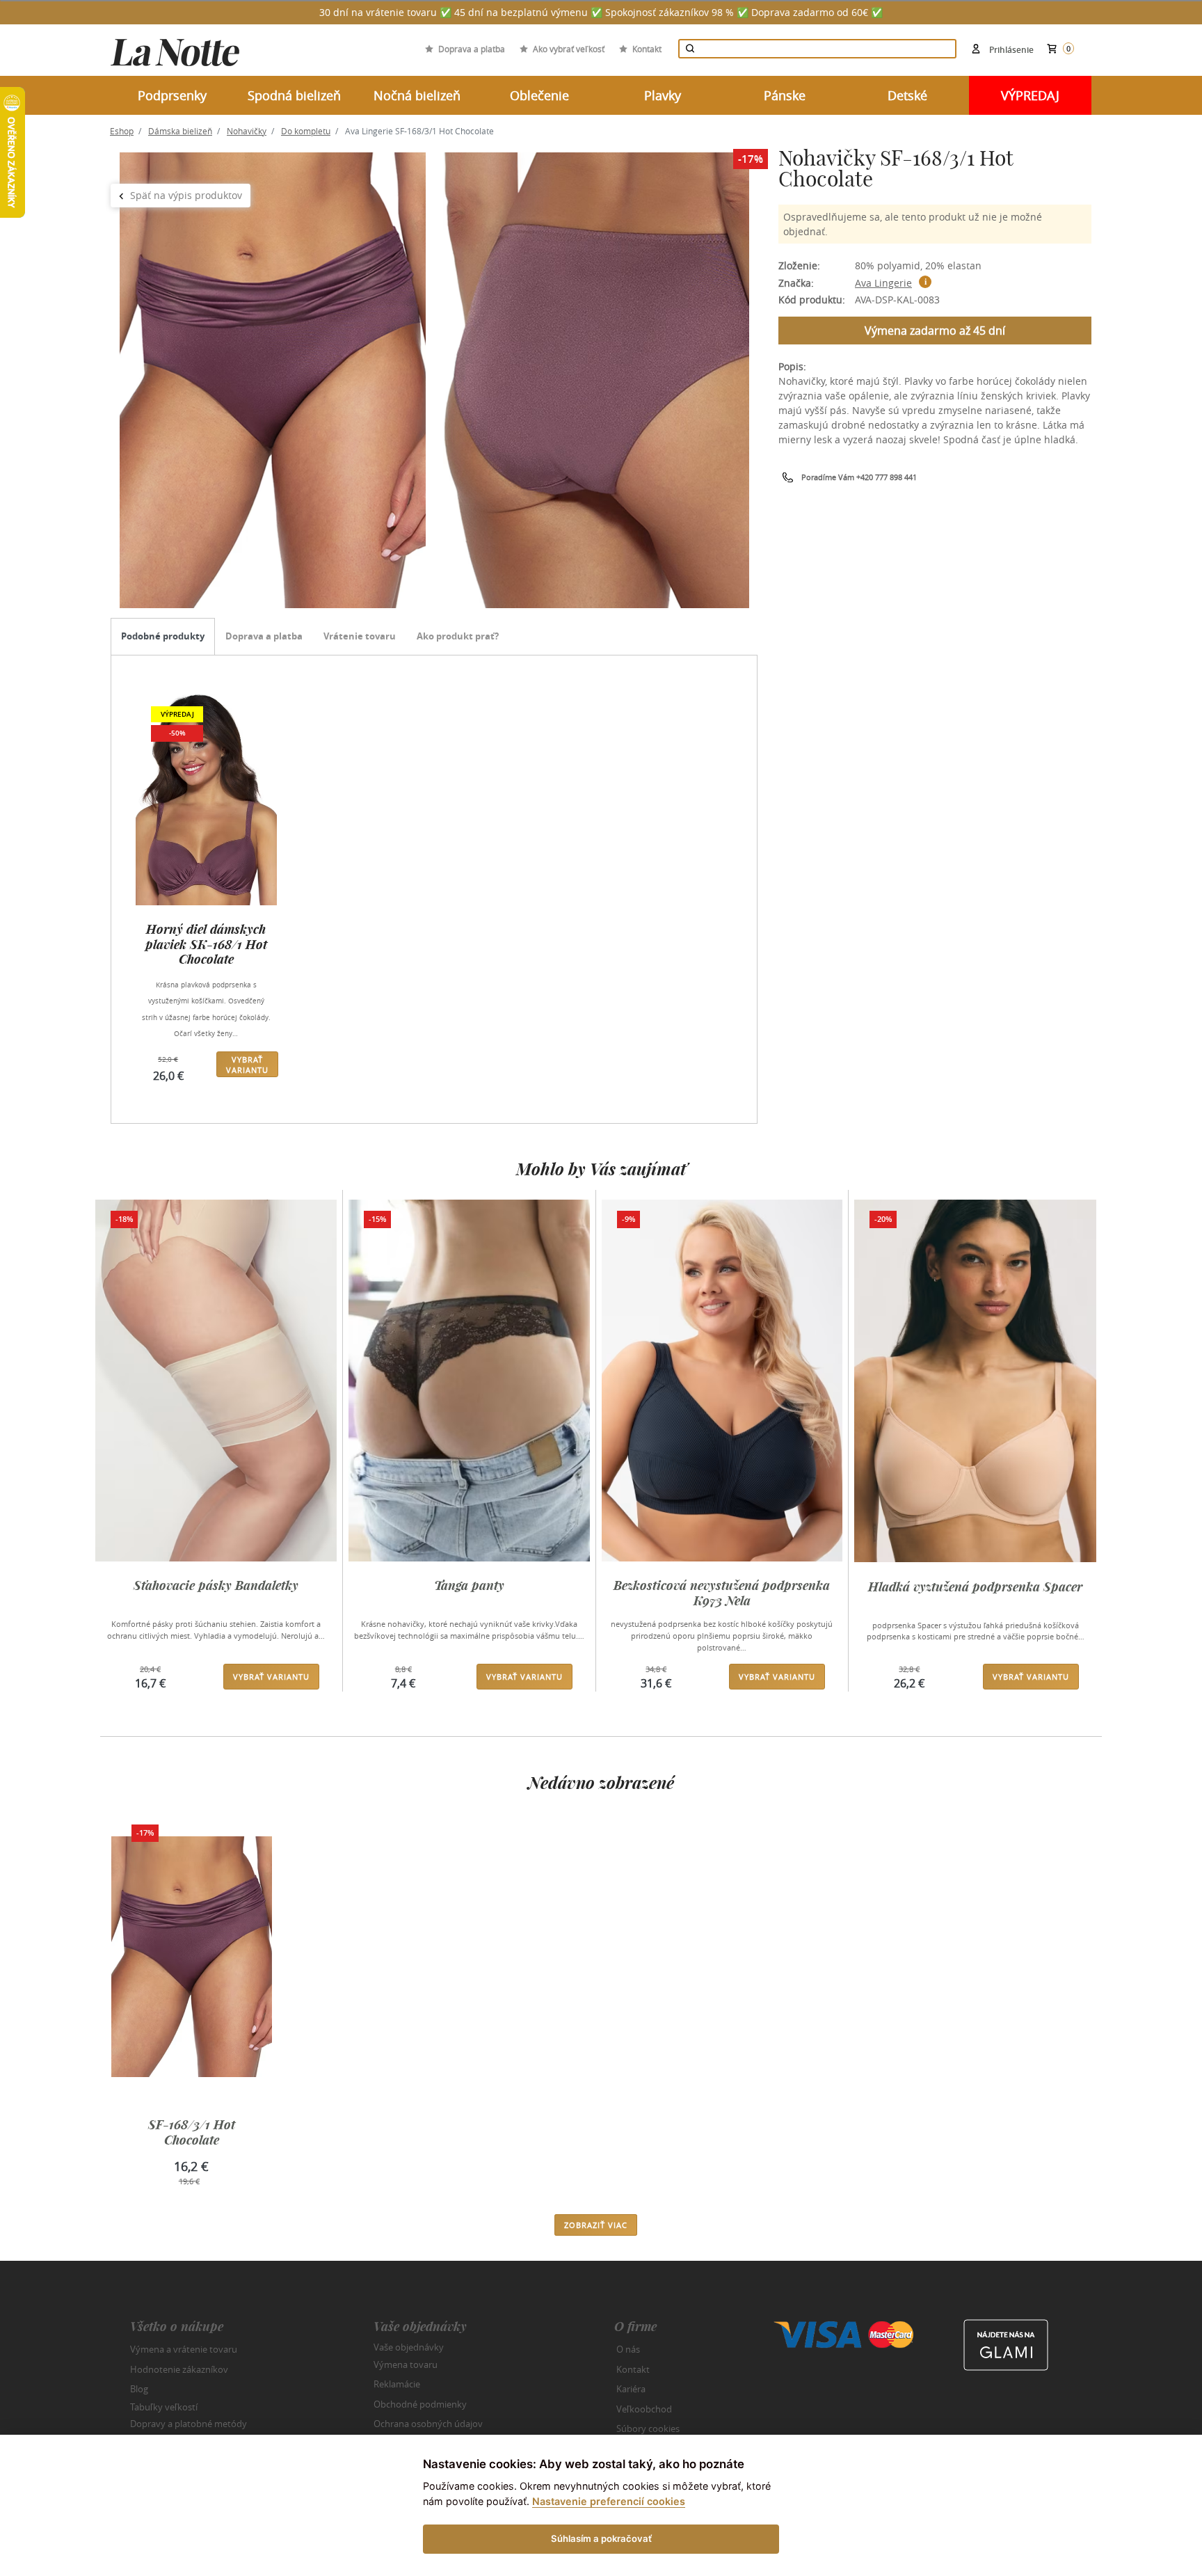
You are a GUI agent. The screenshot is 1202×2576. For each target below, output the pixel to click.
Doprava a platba (472, 49)
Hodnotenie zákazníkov (179, 2369)
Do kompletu (306, 131)
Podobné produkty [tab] (163, 636)
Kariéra (631, 2389)
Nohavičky (247, 131)
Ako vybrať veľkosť (569, 49)
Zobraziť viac (596, 2225)
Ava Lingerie (883, 283)
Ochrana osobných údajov (428, 2424)
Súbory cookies (648, 2428)
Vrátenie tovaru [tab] (360, 636)
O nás (628, 2349)
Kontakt (647, 49)
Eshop (122, 131)
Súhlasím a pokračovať (601, 2538)
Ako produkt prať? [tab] (458, 636)
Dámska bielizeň (180, 131)
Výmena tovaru (406, 2364)
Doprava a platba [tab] (264, 636)
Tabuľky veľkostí (164, 2406)
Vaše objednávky (409, 2347)
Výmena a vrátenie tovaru (184, 2349)
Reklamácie (397, 2384)
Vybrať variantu (247, 1065)
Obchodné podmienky (420, 2404)
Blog (139, 2389)
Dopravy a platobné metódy (189, 2424)
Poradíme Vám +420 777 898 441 (859, 477)
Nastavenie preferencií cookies (609, 2501)
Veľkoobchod (644, 2409)
